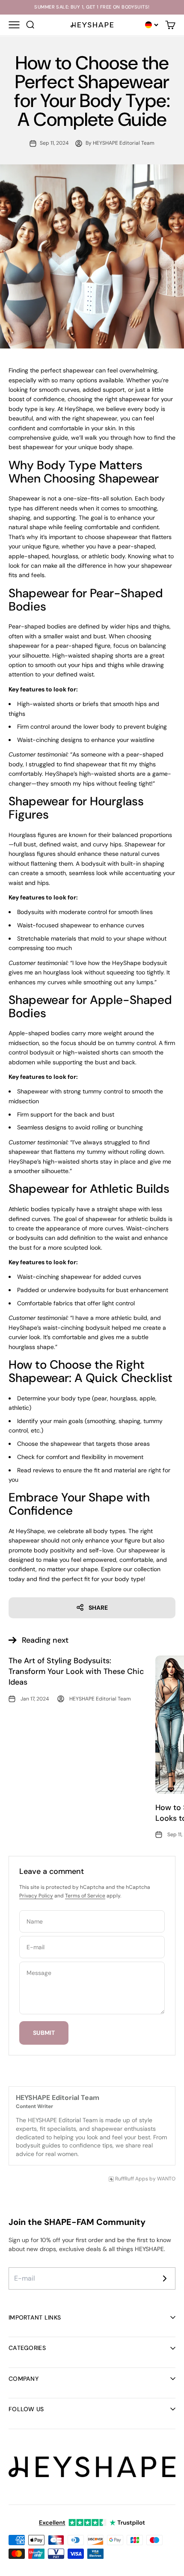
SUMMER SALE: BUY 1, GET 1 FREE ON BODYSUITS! (92, 7)
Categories (27, 2348)
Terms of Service (85, 1896)
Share (98, 1608)
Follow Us (26, 2409)
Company (24, 2379)
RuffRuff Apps (132, 2179)
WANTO (166, 2179)
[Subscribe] (165, 2278)
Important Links (35, 2317)
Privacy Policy (36, 1896)
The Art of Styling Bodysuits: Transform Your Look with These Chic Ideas (76, 1671)
